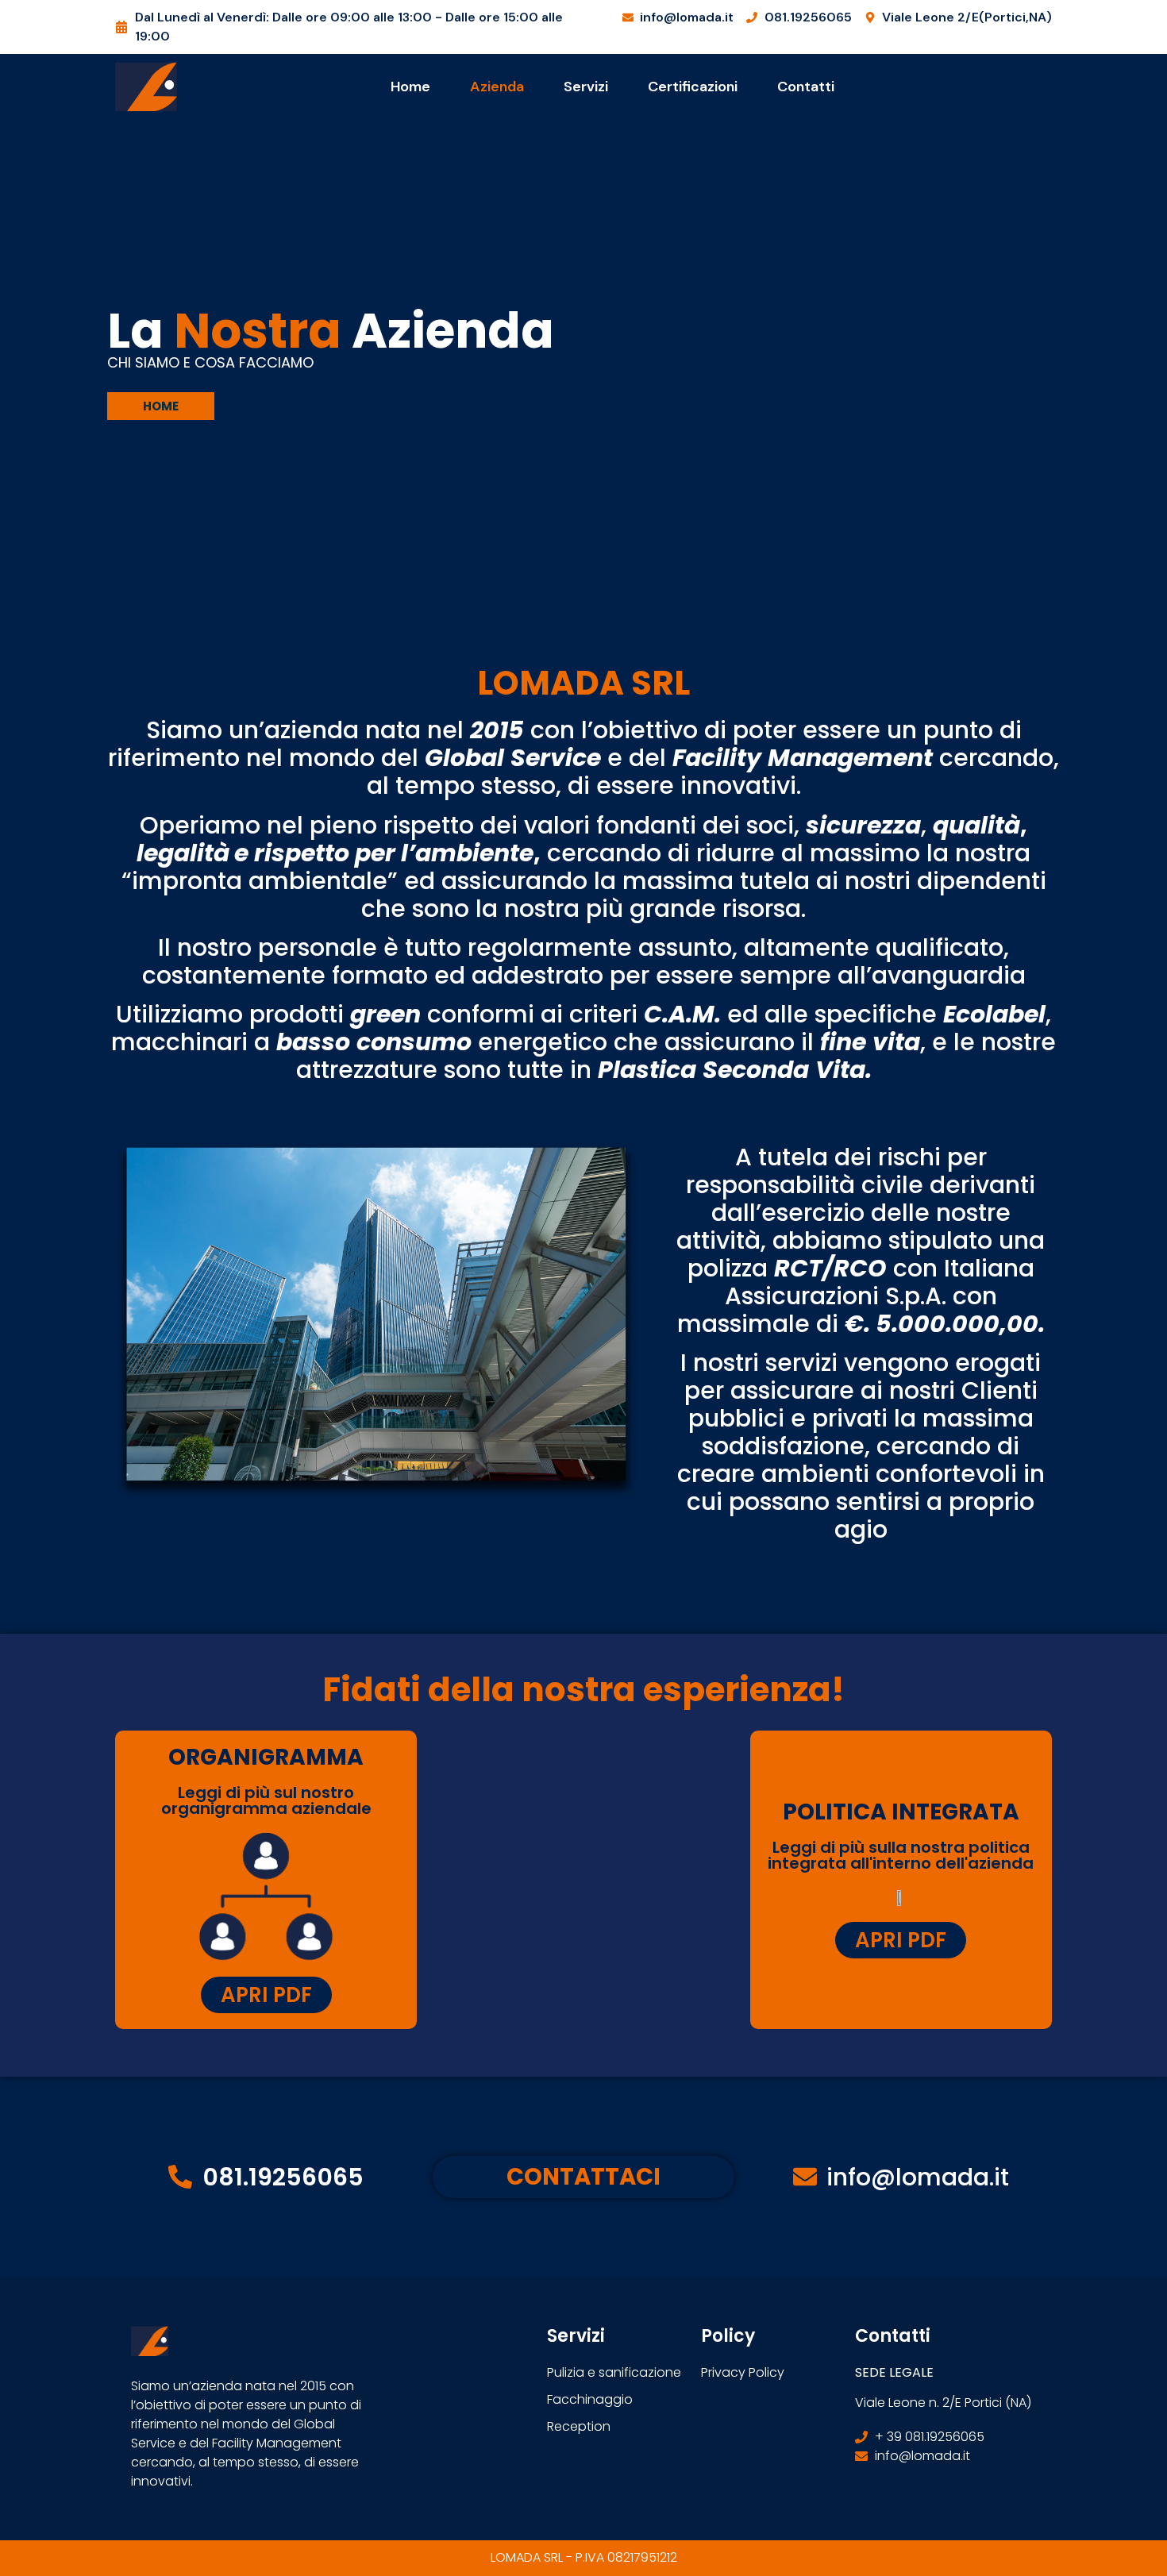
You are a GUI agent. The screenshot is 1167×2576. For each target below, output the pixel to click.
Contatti (806, 87)
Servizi (586, 87)
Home (410, 87)
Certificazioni (693, 87)
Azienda (497, 87)
